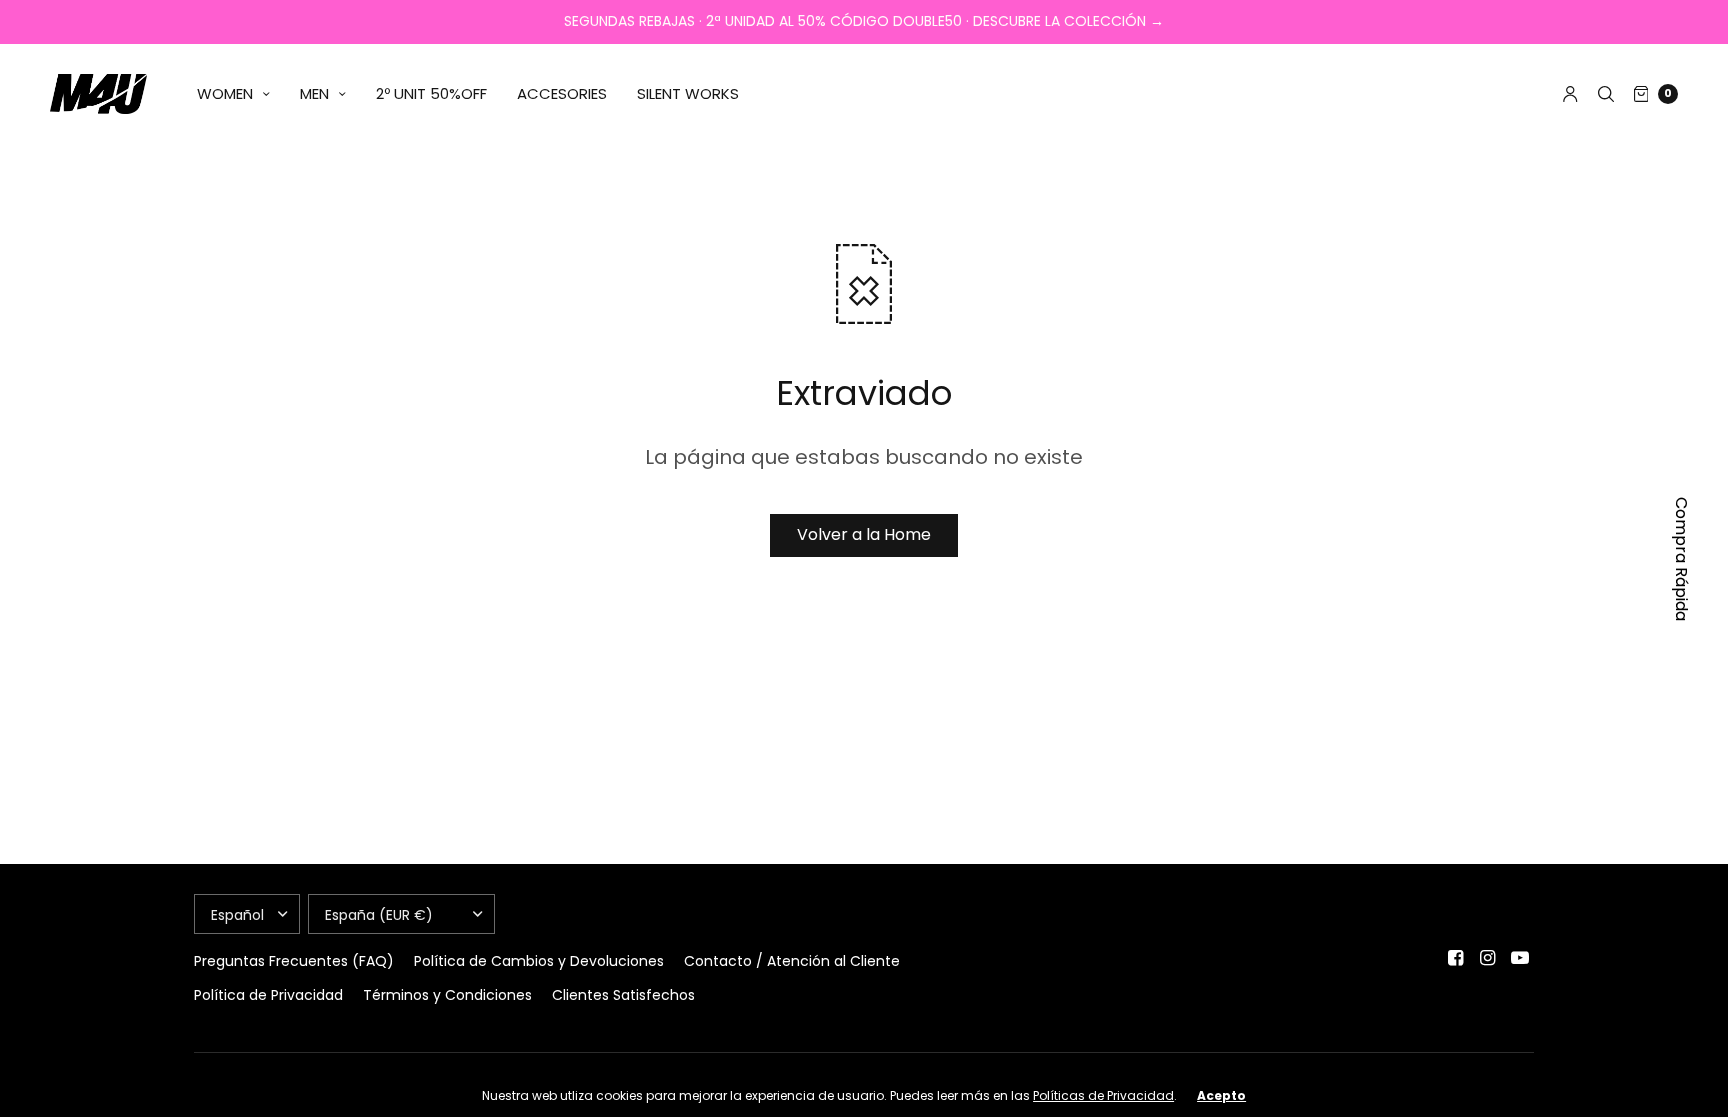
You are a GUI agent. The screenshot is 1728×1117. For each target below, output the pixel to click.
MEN (314, 93)
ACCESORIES (562, 93)
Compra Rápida (1681, 559)
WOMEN (225, 93)
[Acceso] (1570, 94)
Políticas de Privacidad (1103, 1095)
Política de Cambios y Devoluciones (539, 961)
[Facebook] (1456, 958)
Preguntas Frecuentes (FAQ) (294, 961)
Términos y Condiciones (447, 995)
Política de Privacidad (268, 995)
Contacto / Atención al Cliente (792, 961)
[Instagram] (1488, 958)
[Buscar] (1606, 94)
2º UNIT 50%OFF (431, 93)
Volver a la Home (864, 534)
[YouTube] (1520, 958)
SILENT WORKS (688, 93)
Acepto (1221, 1096)
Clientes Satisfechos (623, 995)
